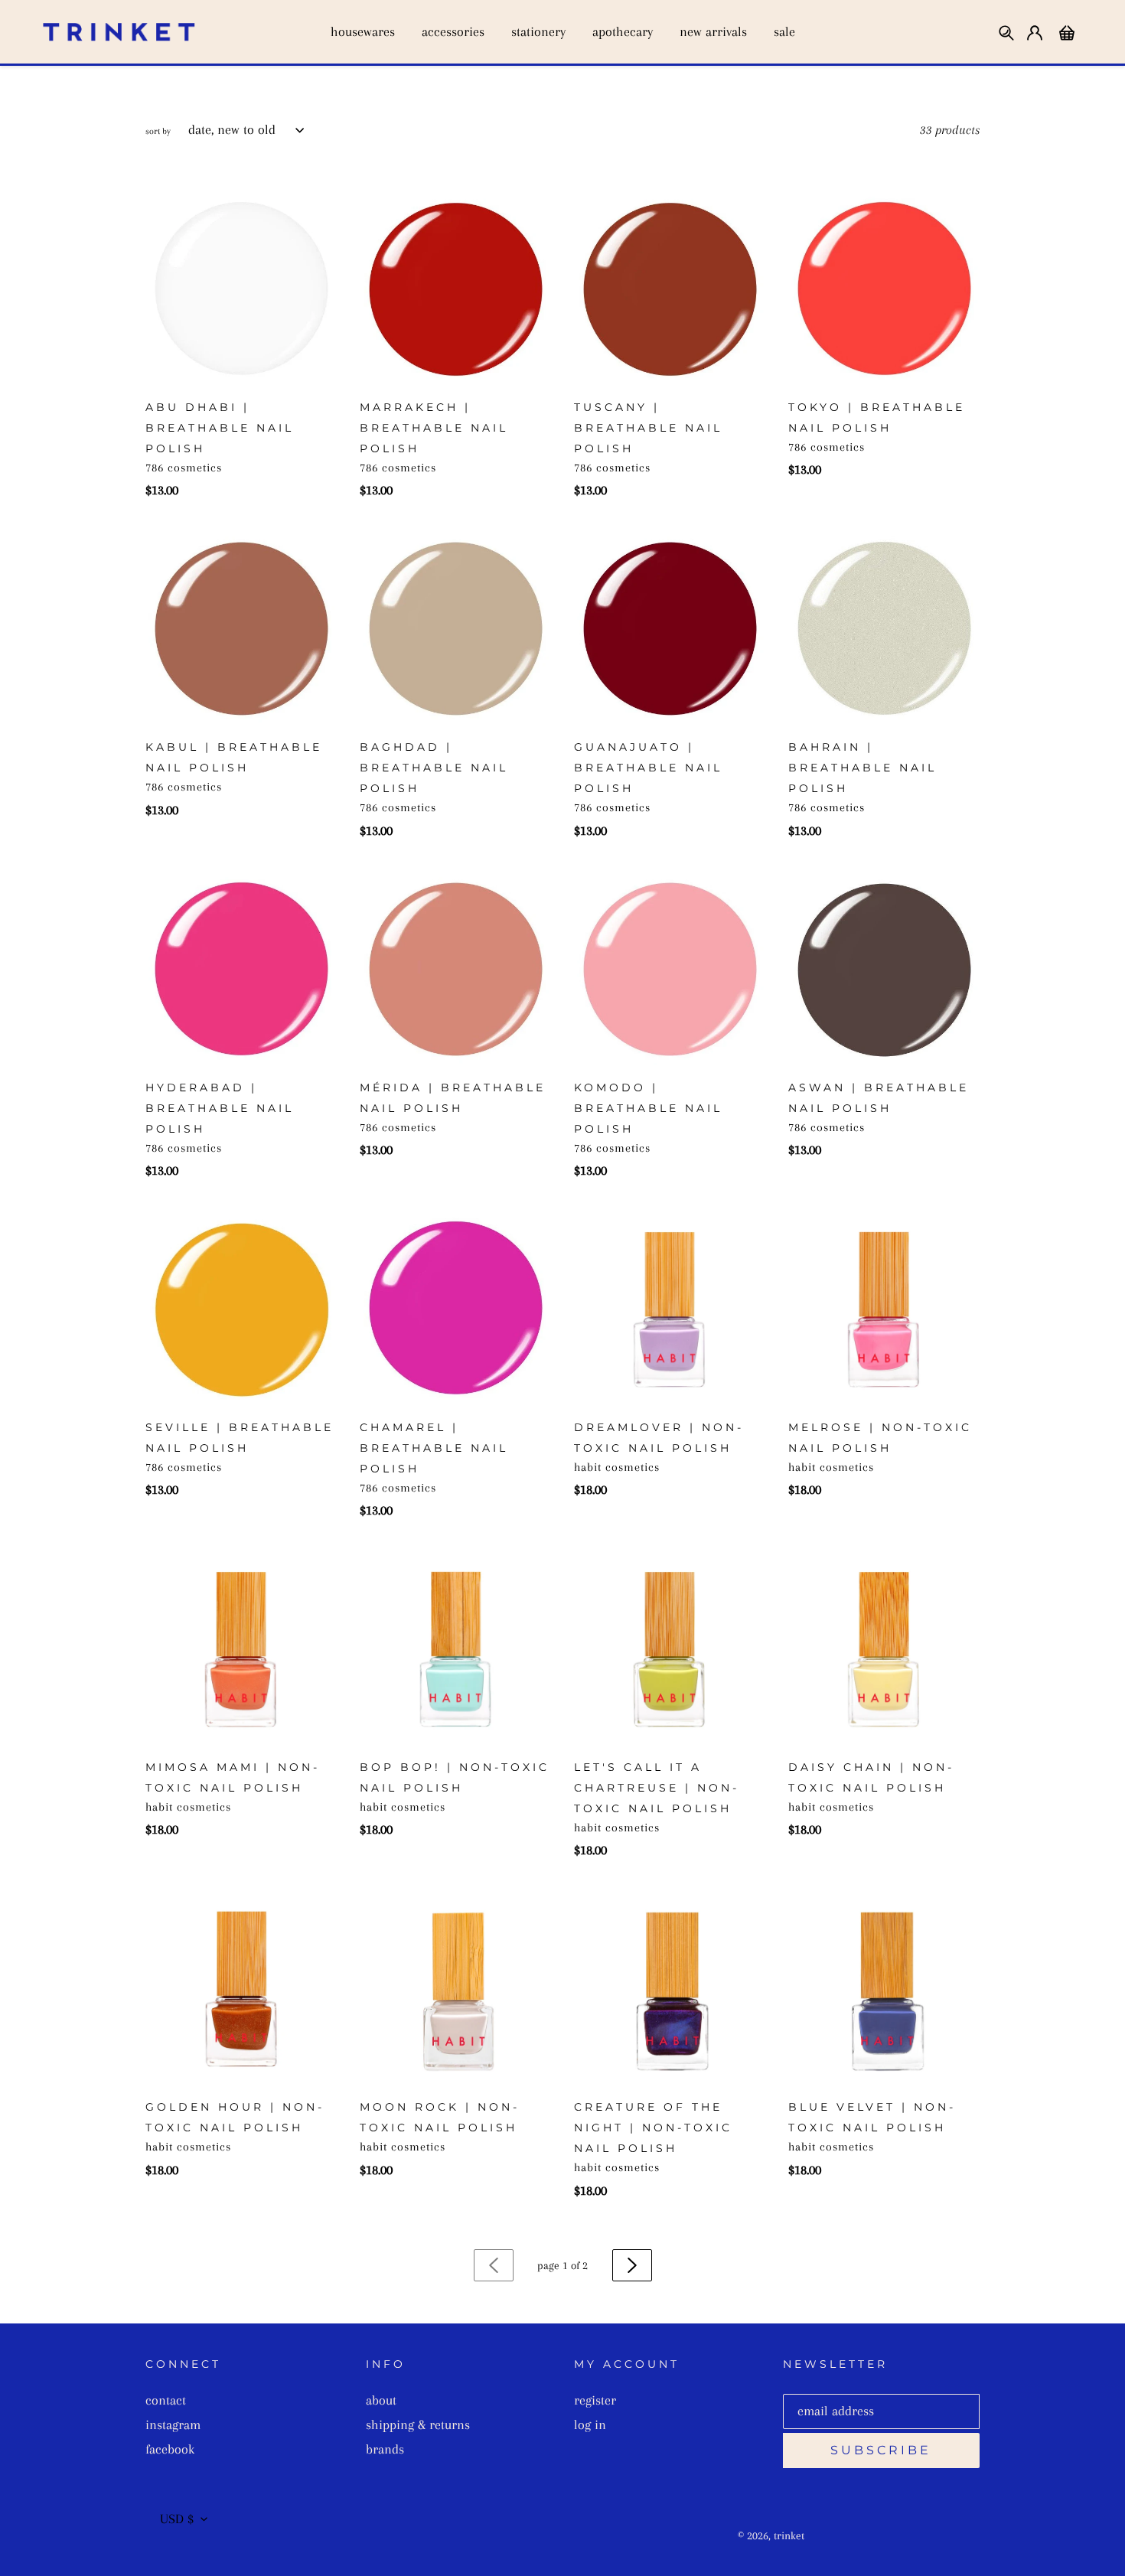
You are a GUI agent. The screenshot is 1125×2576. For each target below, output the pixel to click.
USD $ (177, 2519)
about (381, 2400)
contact (166, 2400)
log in (590, 2424)
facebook (170, 2449)
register (595, 2400)
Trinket (789, 2535)
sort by (158, 131)
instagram (173, 2424)
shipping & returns (418, 2424)
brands (385, 2449)
